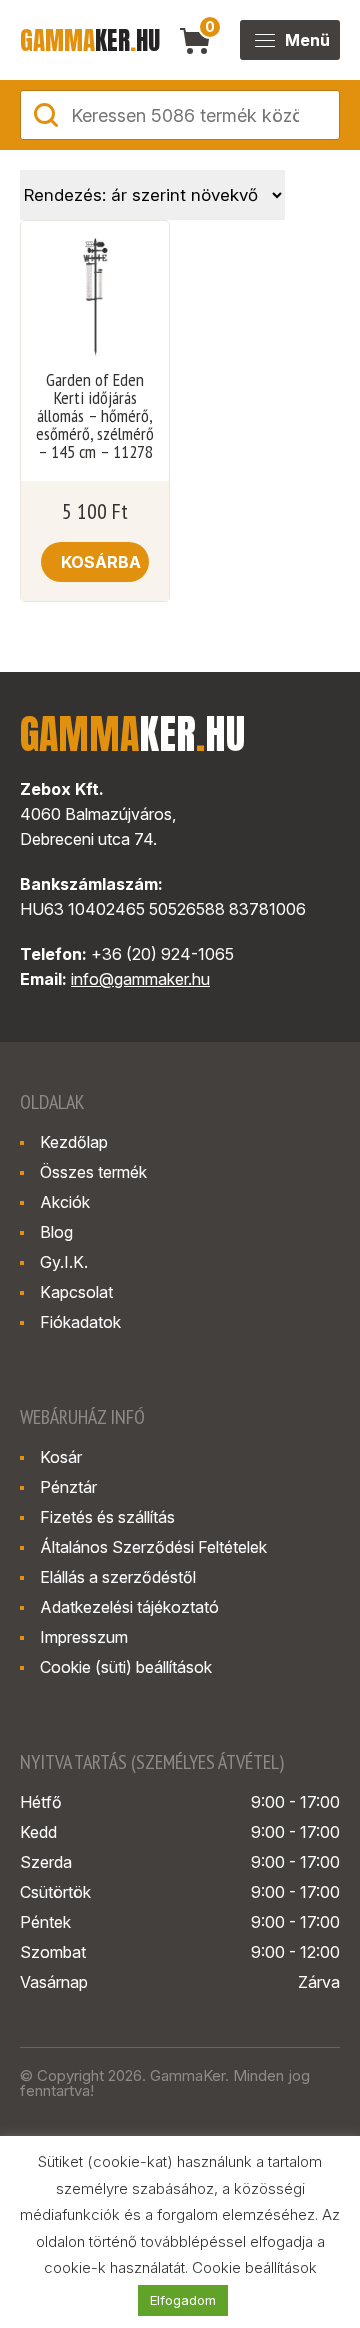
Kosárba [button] (101, 562)
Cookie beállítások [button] (254, 2267)
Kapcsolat (76, 1292)
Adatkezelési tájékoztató (129, 1607)
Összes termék (93, 1172)
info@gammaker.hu (140, 979)
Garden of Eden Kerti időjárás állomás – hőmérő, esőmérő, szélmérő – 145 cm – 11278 (95, 416)
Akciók (65, 1202)
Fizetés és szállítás (107, 1517)
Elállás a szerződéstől (118, 1577)
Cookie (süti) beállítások (126, 1667)
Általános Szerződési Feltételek (153, 1547)
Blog (56, 1232)
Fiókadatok (80, 1322)
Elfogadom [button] (183, 2300)
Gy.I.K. (64, 1262)
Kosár (61, 1457)
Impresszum (84, 1637)
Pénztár (68, 1487)
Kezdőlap (74, 1142)
